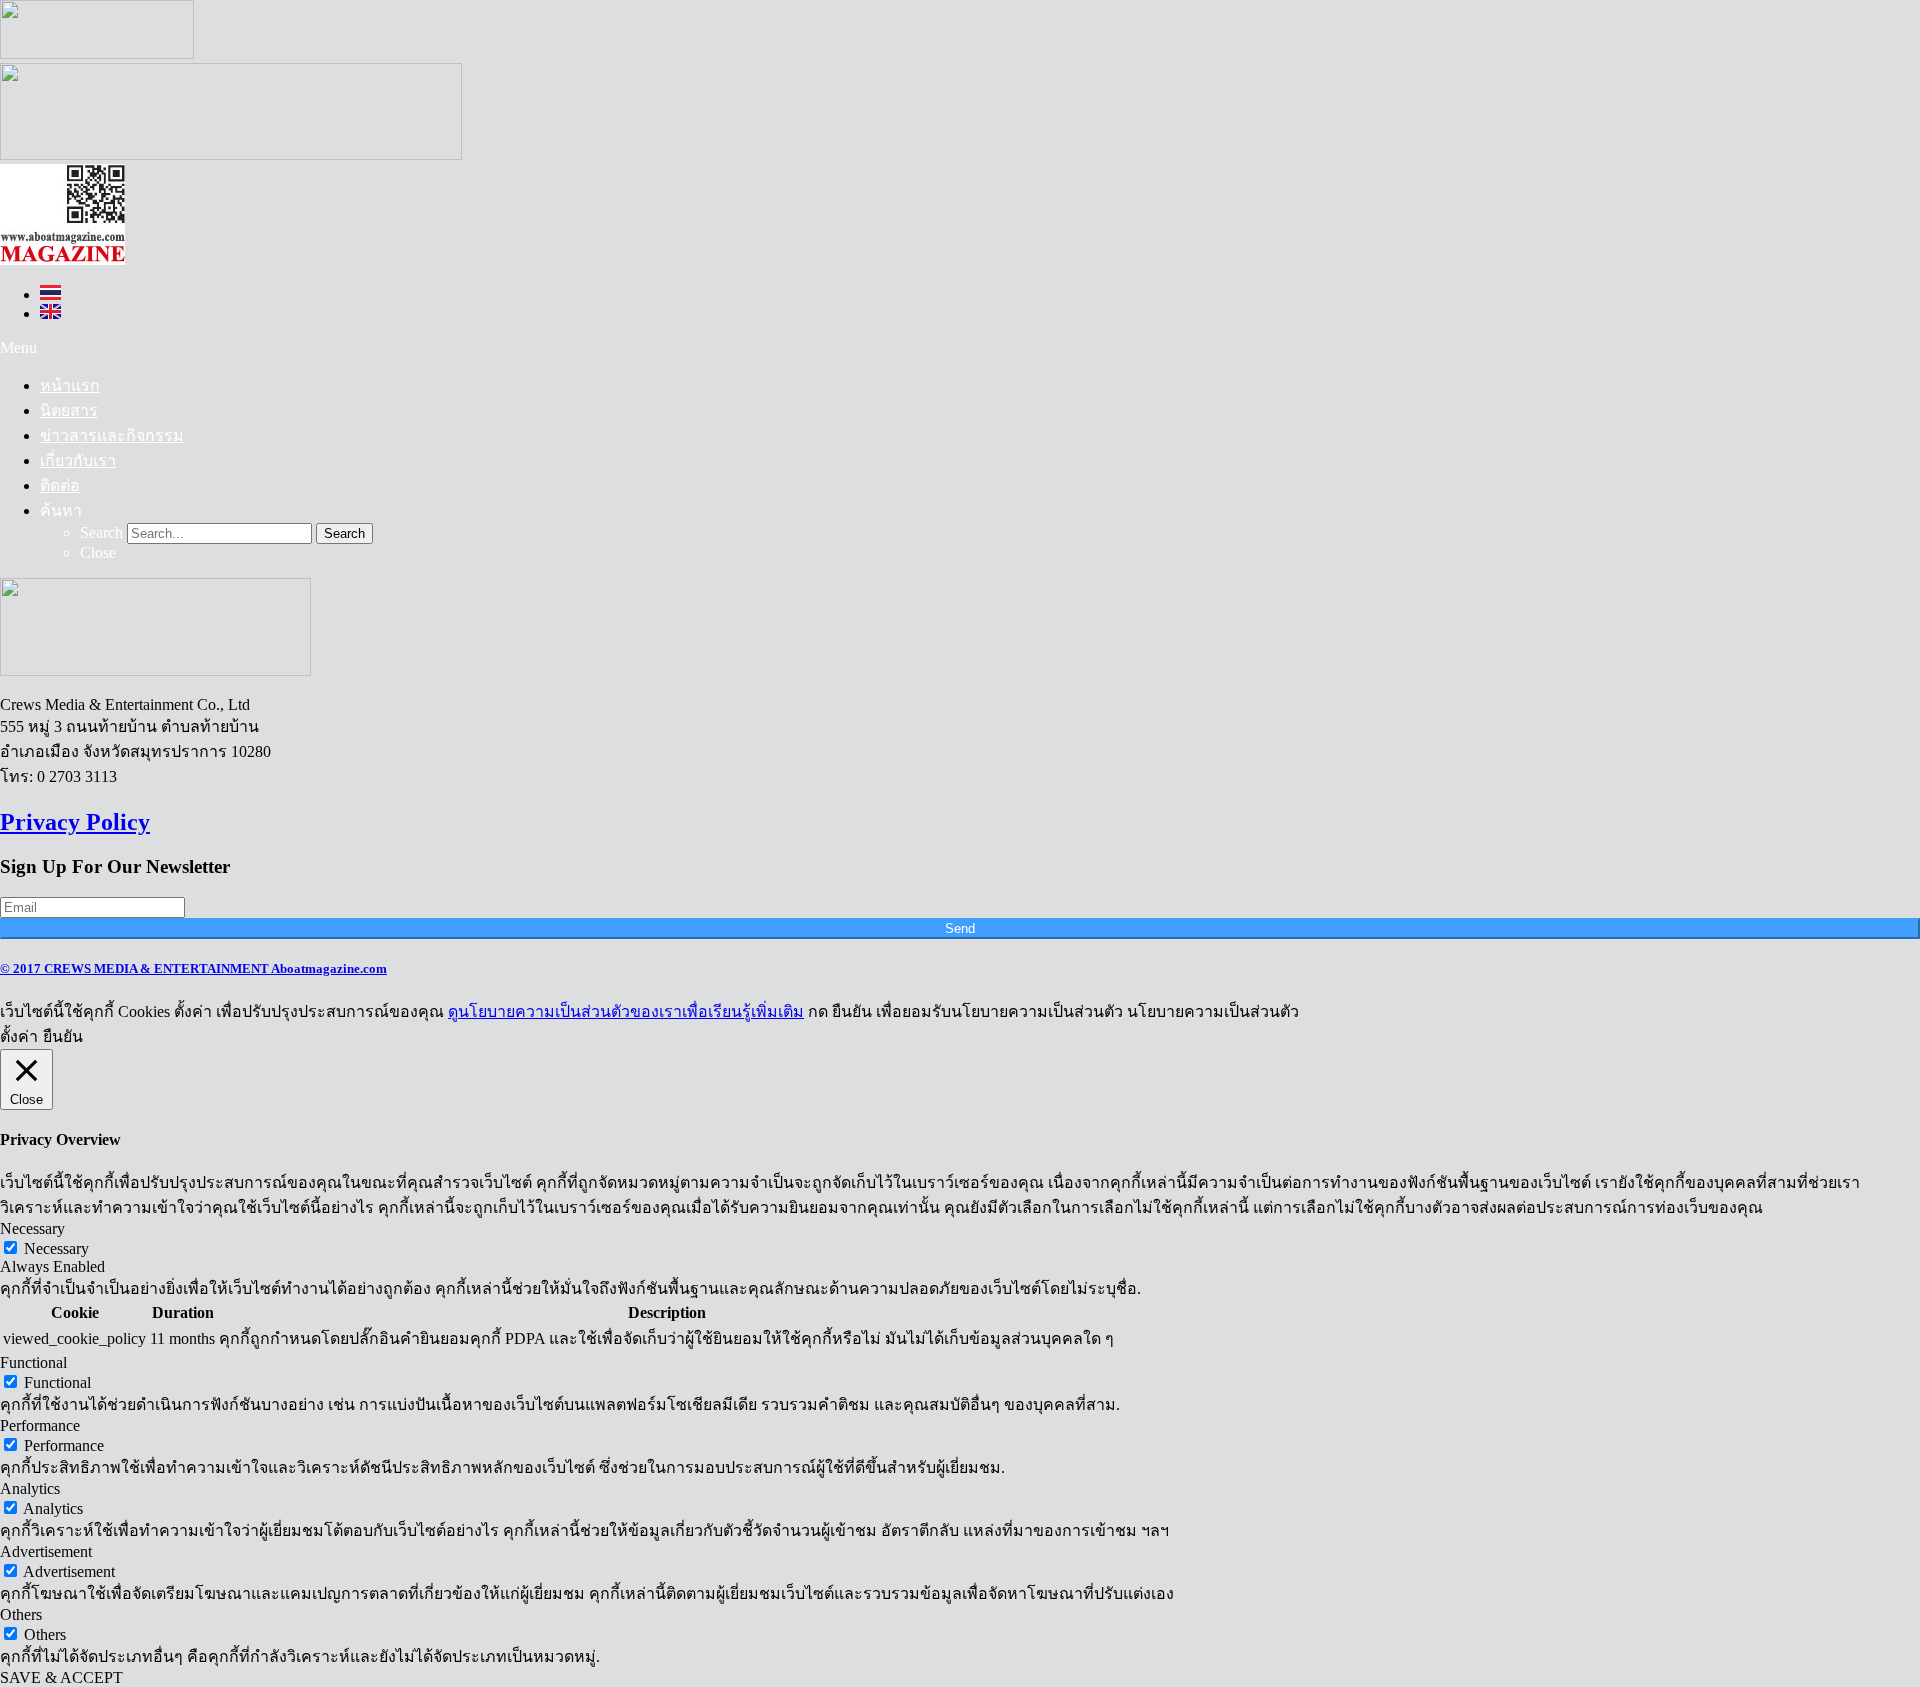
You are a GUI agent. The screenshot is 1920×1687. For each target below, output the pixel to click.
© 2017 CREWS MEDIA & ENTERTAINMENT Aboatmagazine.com (193, 968)
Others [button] (21, 1614)
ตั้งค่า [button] (19, 1036)
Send (960, 928)
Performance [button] (40, 1425)
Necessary (56, 1248)
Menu (18, 347)
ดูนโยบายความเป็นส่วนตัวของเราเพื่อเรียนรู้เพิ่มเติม (626, 1011)
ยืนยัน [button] (63, 1036)
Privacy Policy (75, 822)
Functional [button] (33, 1362)
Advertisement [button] (46, 1551)
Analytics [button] (30, 1488)
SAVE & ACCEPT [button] (61, 1677)
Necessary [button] (32, 1228)
